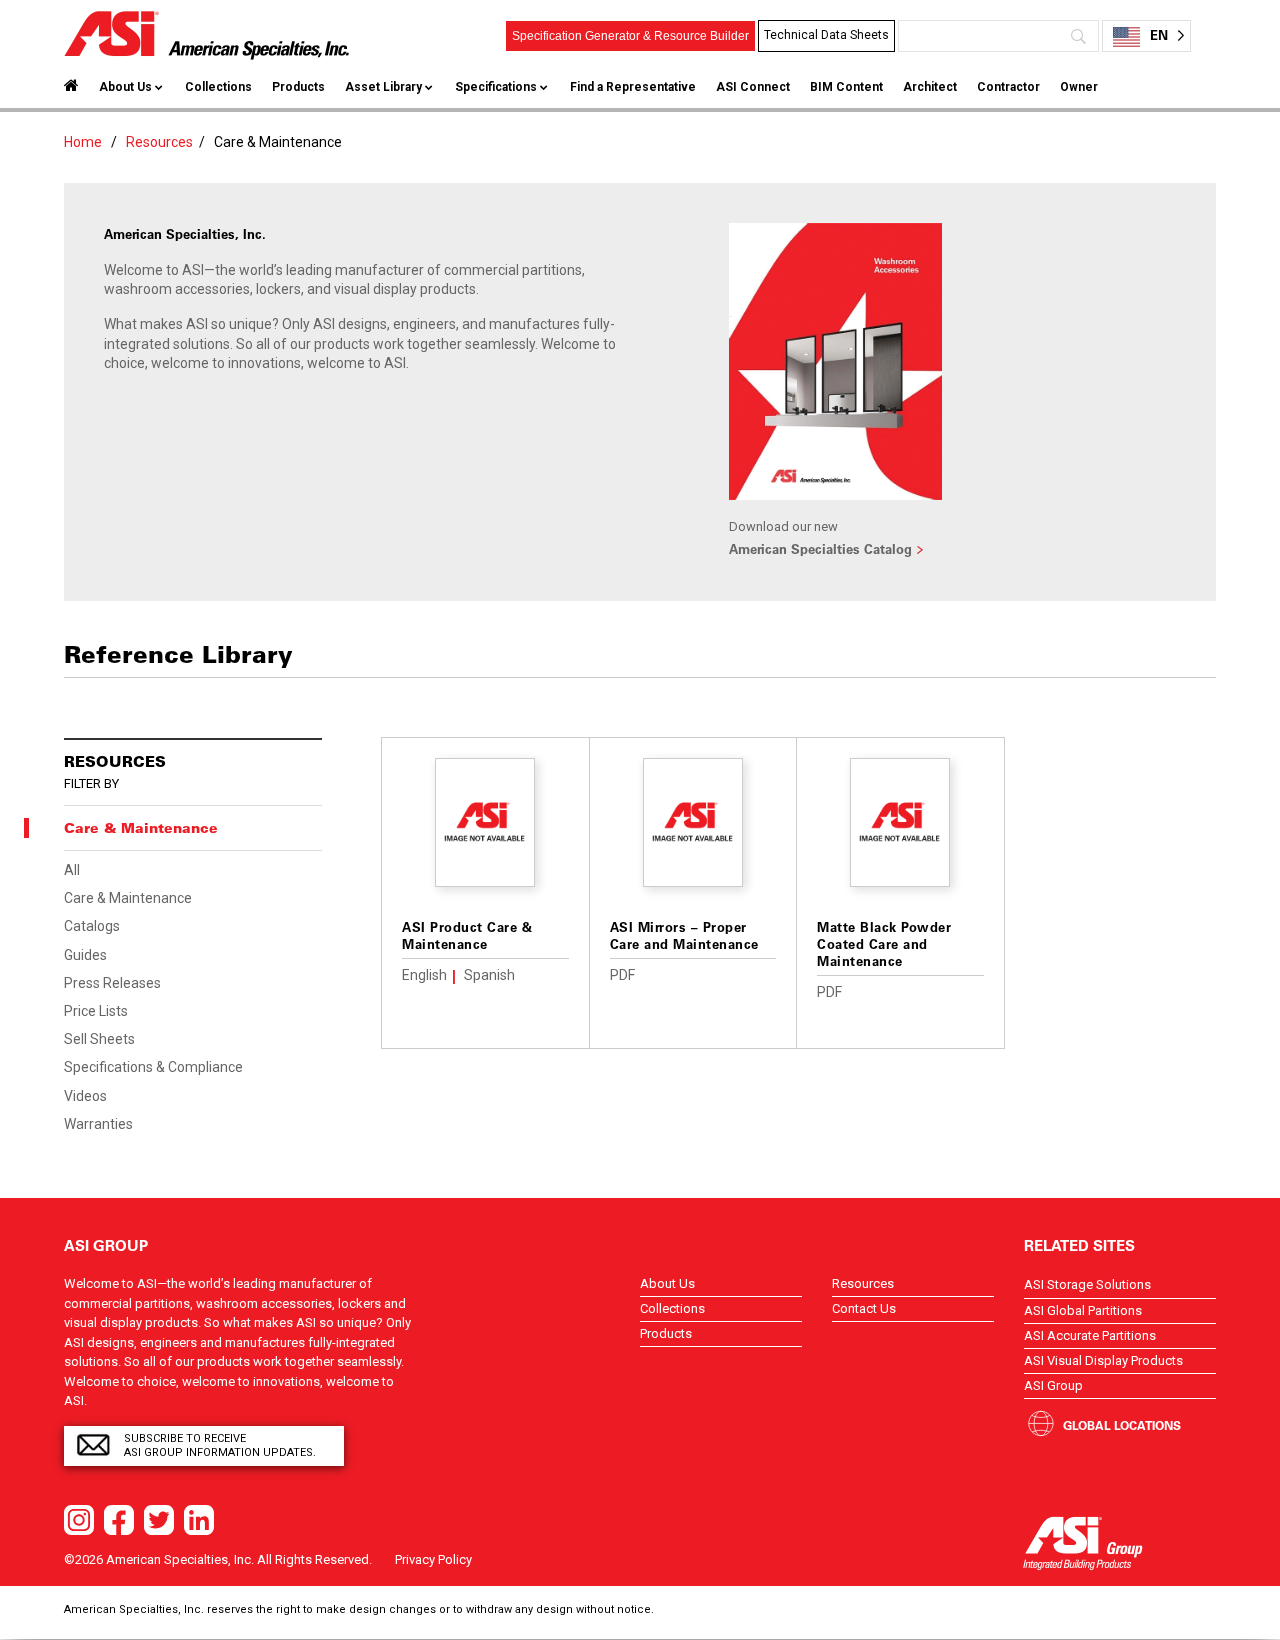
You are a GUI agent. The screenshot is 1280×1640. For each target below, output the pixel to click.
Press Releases (112, 983)
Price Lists (96, 1011)
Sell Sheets (99, 1039)
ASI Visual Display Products (1103, 1360)
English (424, 975)
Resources (159, 142)
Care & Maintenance (128, 898)
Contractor (1008, 87)
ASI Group (1053, 1385)
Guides (85, 955)
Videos (85, 1096)
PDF (622, 975)
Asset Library (383, 87)
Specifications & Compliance (153, 1067)
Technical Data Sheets (826, 35)
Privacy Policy (433, 1559)
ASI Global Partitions (1083, 1310)
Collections (218, 87)
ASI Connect (753, 87)
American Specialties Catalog (820, 548)
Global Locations (1122, 1425)
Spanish (489, 975)
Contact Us (864, 1308)
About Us (125, 87)
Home (83, 142)
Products (298, 87)
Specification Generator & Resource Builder (630, 36)
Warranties (98, 1124)
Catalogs (92, 926)
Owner (1079, 87)
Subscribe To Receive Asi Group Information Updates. (220, 1445)
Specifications (496, 87)
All (72, 870)
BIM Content (846, 87)
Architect (930, 87)
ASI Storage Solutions (1087, 1284)
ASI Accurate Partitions (1090, 1335)
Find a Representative (633, 87)
